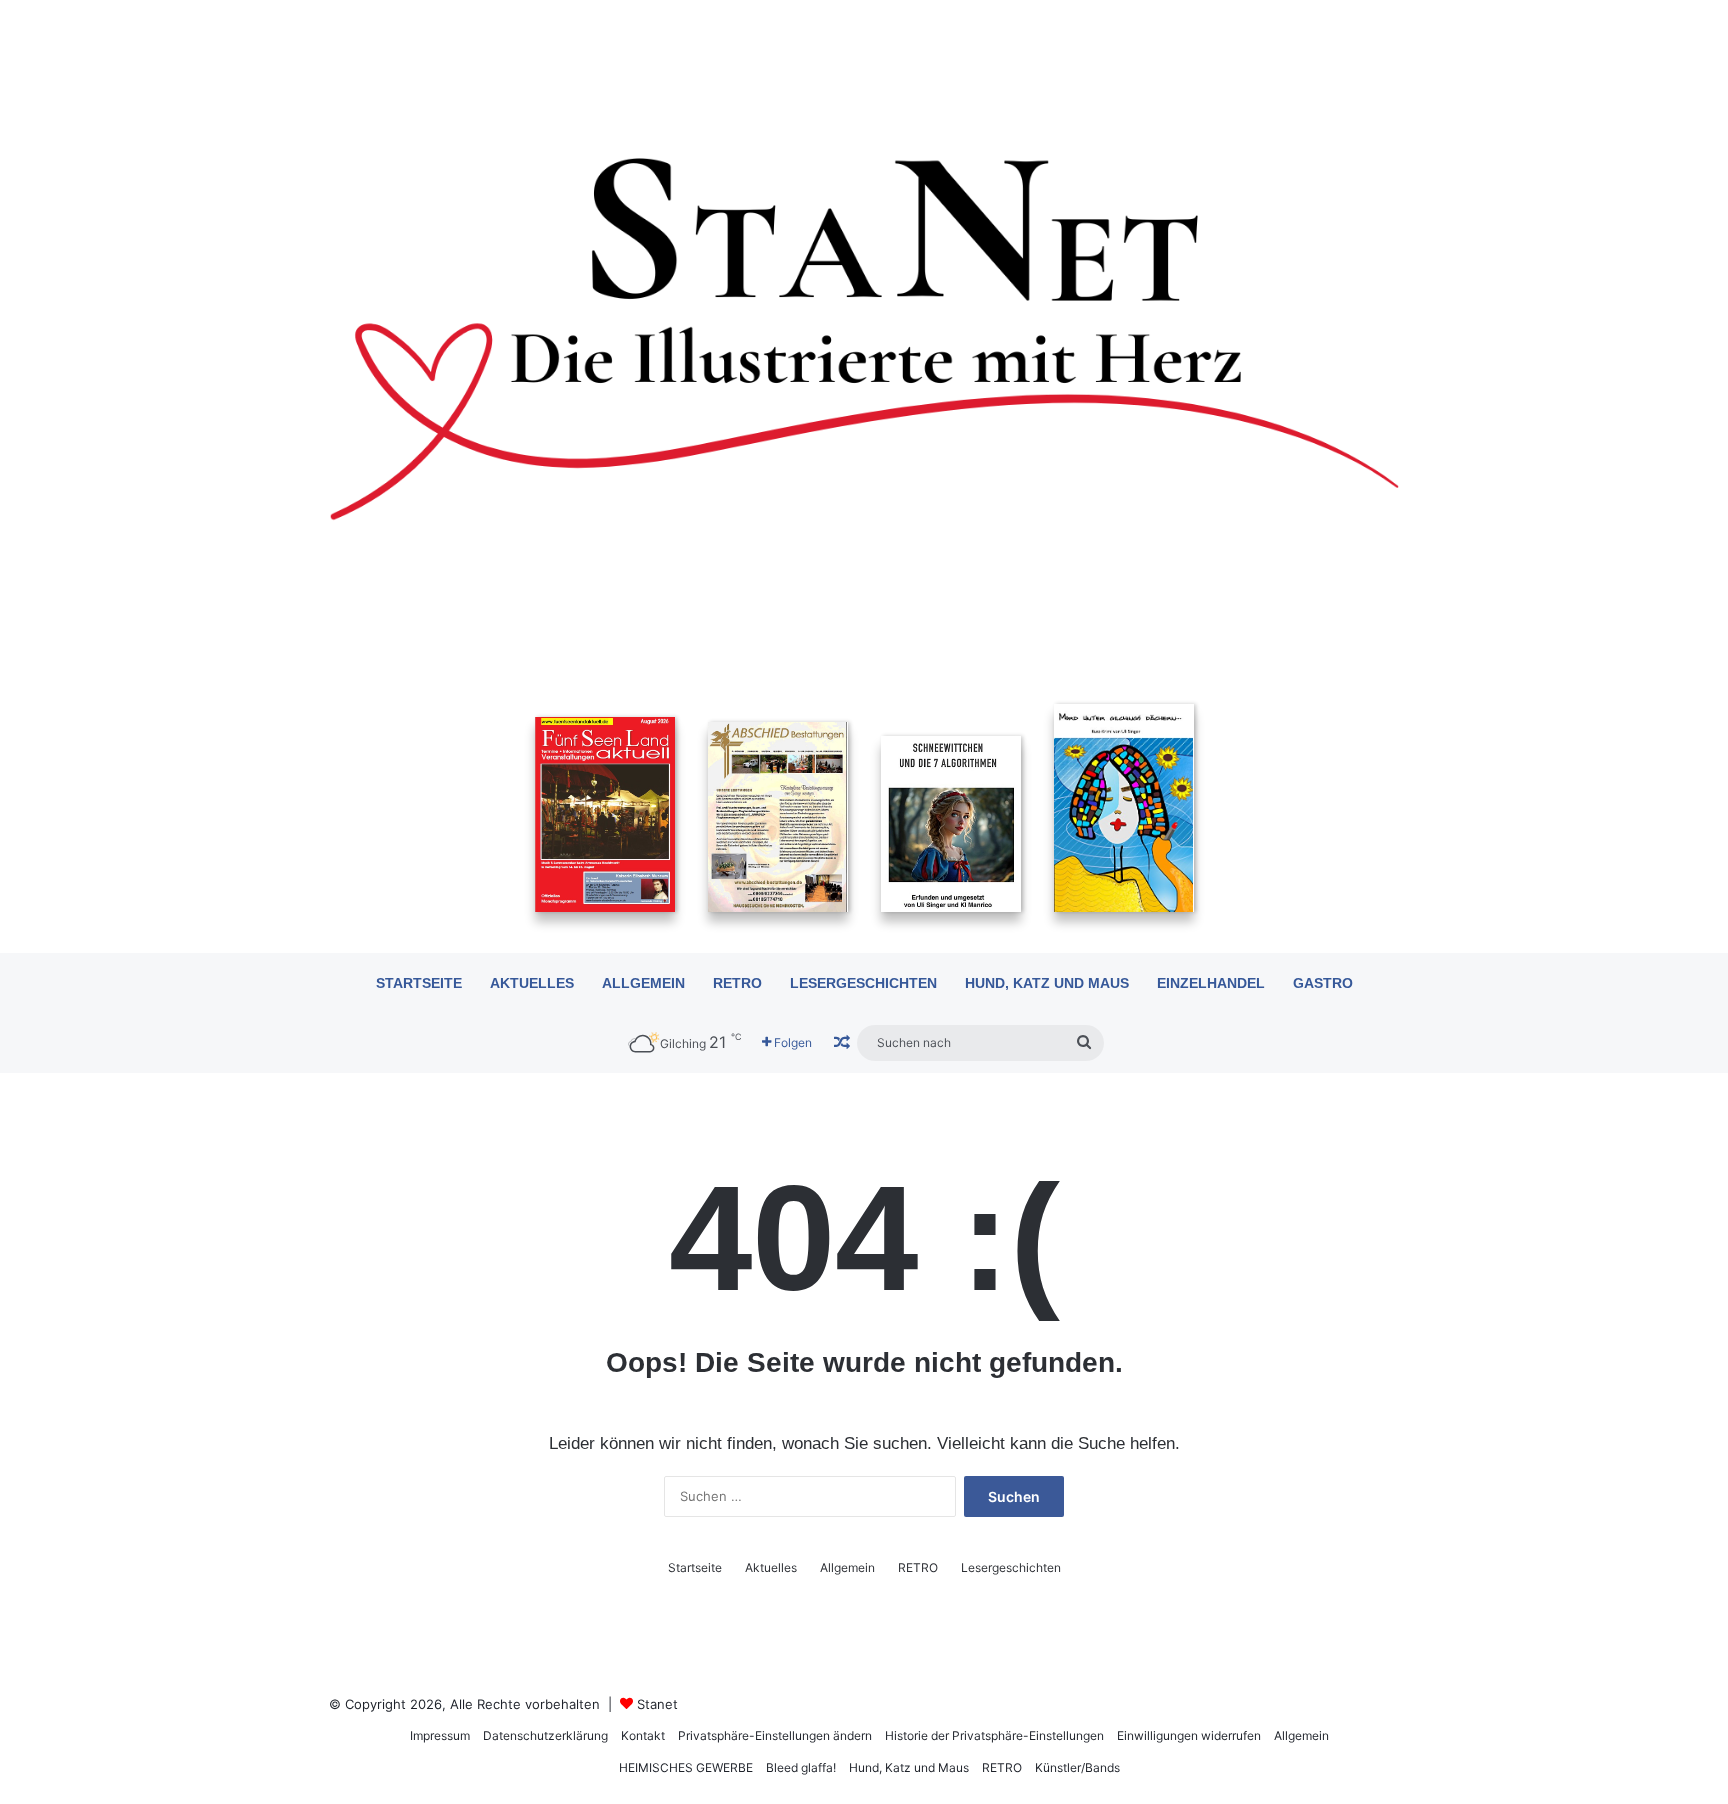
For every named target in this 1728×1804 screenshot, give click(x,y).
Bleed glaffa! (801, 1767)
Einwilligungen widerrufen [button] (1189, 1735)
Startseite (419, 983)
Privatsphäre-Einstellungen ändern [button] (775, 1735)
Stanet (657, 1704)
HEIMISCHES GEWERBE (686, 1767)
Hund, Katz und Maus (1047, 983)
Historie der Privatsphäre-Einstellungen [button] (994, 1735)
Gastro (1323, 983)
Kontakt (643, 1735)
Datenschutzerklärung (545, 1735)
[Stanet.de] (864, 337)
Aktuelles (532, 983)
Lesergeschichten (863, 983)
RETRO (737, 983)
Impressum (440, 1735)
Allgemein (643, 983)
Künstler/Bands (1077, 1767)
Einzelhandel (1211, 983)
